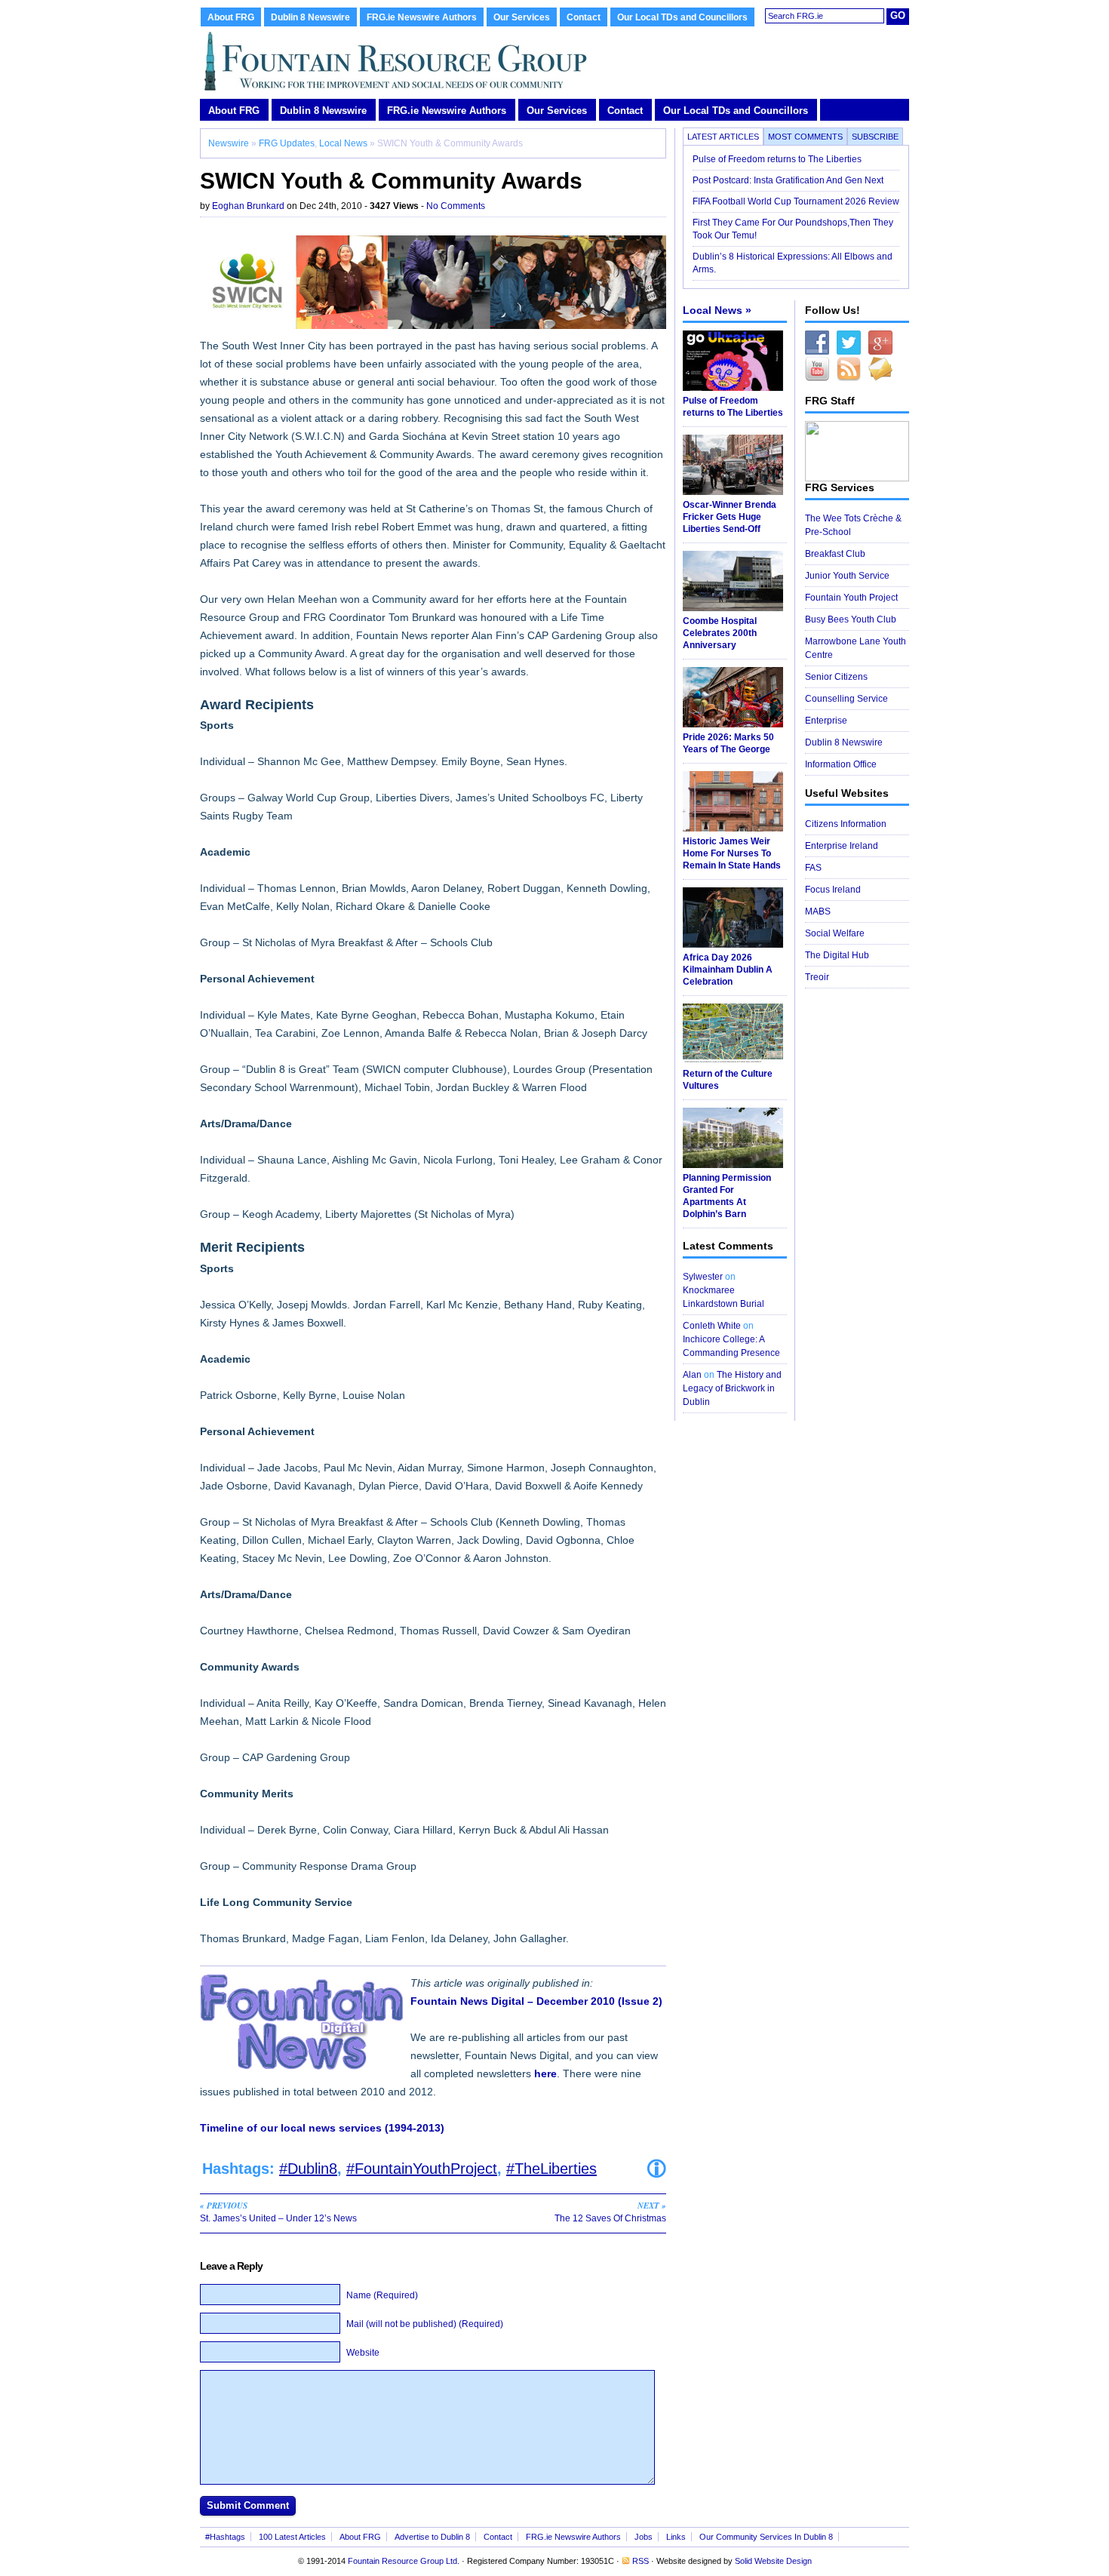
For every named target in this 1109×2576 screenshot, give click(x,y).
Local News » (717, 310)
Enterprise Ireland (842, 846)
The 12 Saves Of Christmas (610, 2212)
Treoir (817, 977)
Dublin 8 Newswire (310, 17)
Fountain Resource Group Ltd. (404, 2561)
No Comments (456, 206)
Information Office (841, 764)
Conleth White (712, 1326)
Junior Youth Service (847, 576)
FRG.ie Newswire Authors (422, 17)
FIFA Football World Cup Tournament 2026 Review (796, 201)
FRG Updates (287, 143)
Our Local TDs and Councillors (682, 17)
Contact (584, 17)
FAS (813, 868)
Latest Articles (723, 137)
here (545, 2073)
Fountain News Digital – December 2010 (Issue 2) (536, 2001)
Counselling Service (846, 699)
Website (363, 2353)
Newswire (229, 143)
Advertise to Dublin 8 (432, 2537)
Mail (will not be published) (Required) (425, 2324)
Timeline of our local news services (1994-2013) (322, 2128)
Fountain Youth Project (851, 598)
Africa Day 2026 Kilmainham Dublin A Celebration (728, 970)
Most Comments (805, 137)
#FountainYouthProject (422, 2169)
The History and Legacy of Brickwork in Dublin (732, 1388)
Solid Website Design (773, 2561)
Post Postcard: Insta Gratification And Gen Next (788, 180)
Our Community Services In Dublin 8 (766, 2537)
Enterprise (826, 721)
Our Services (522, 17)
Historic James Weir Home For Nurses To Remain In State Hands (732, 853)
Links (676, 2537)
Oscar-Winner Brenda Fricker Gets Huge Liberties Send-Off (730, 517)
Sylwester (703, 1277)
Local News (343, 143)
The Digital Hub (837, 955)
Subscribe (875, 137)
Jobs (644, 2537)
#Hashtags (225, 2537)
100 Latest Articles (292, 2537)
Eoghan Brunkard (248, 206)
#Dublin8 (308, 2169)
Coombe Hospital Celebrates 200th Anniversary (720, 633)
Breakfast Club (835, 554)
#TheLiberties (551, 2169)
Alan (692, 1375)
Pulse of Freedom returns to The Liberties (778, 159)
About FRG (231, 17)
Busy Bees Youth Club (851, 619)
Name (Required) (382, 2295)
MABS (818, 911)
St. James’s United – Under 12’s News (278, 2212)
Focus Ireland (833, 890)
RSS (641, 2561)
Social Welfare (835, 933)
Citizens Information (846, 824)
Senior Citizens (836, 677)
